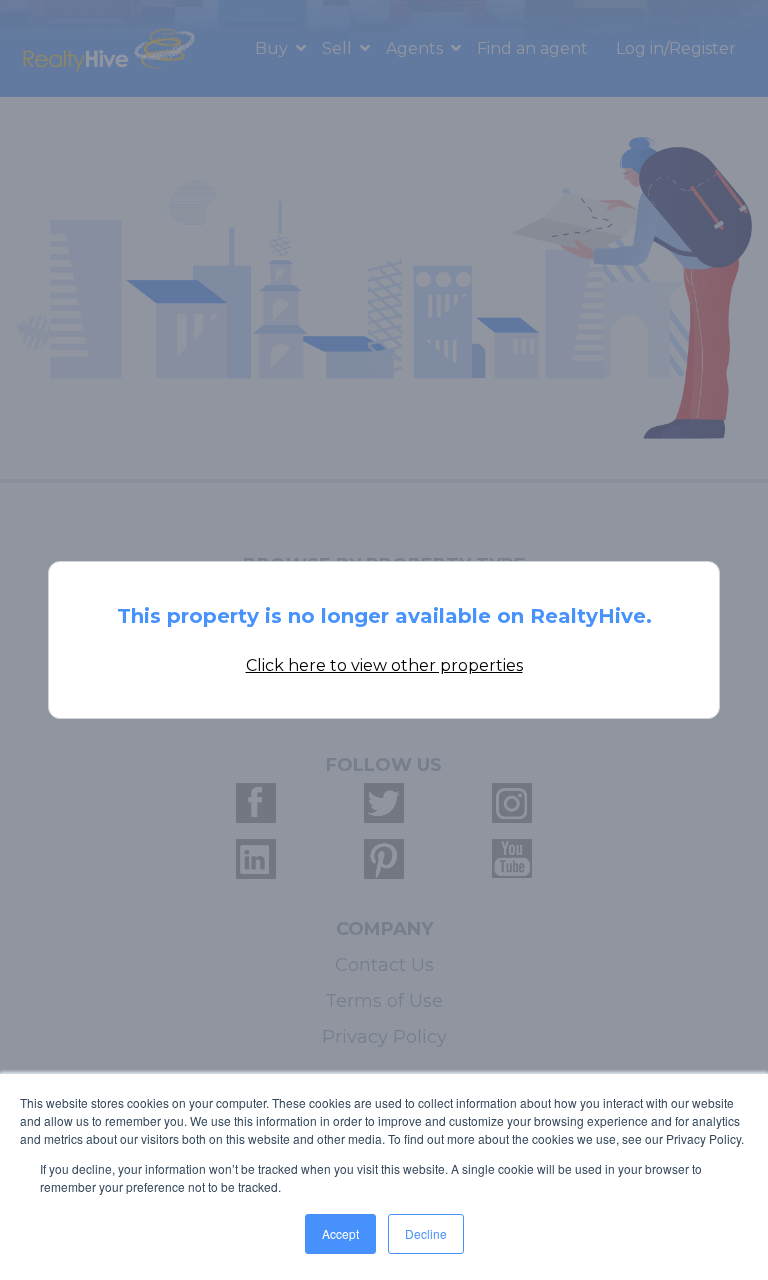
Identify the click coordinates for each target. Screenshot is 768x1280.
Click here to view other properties (384, 665)
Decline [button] (426, 1233)
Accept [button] (340, 1233)
